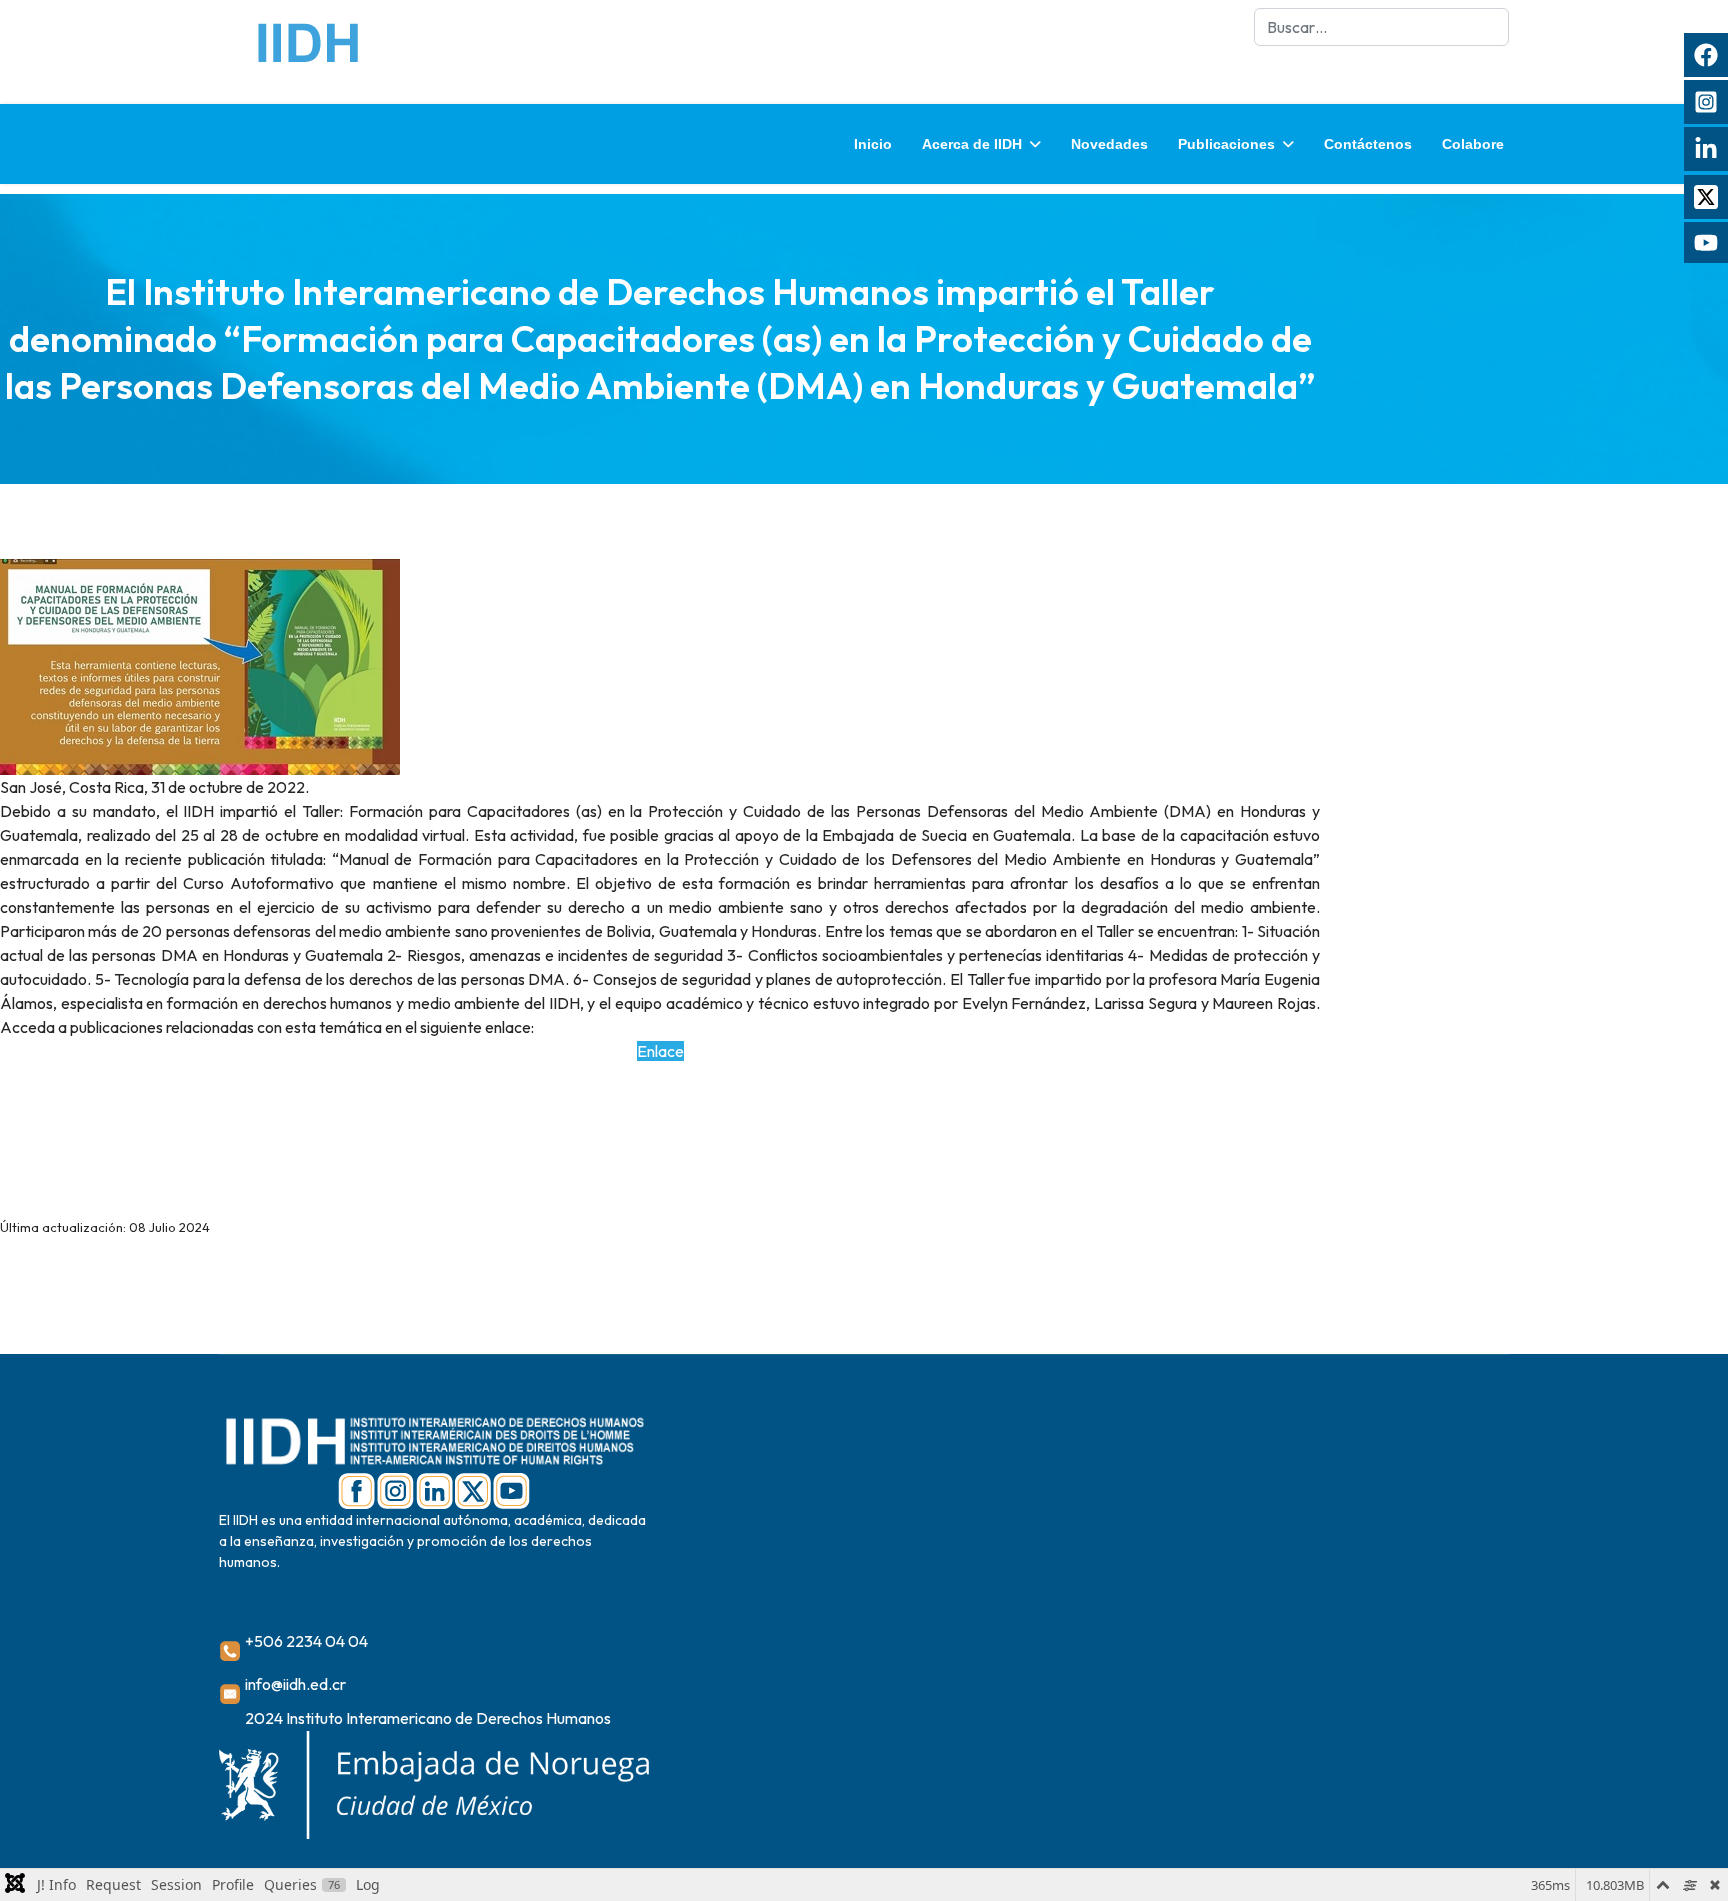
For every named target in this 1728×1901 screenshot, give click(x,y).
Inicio (873, 144)
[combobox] (1381, 27)
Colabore (1473, 144)
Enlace (660, 1051)
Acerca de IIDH (972, 144)
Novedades (1109, 144)
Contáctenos (1368, 144)
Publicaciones (1226, 144)
